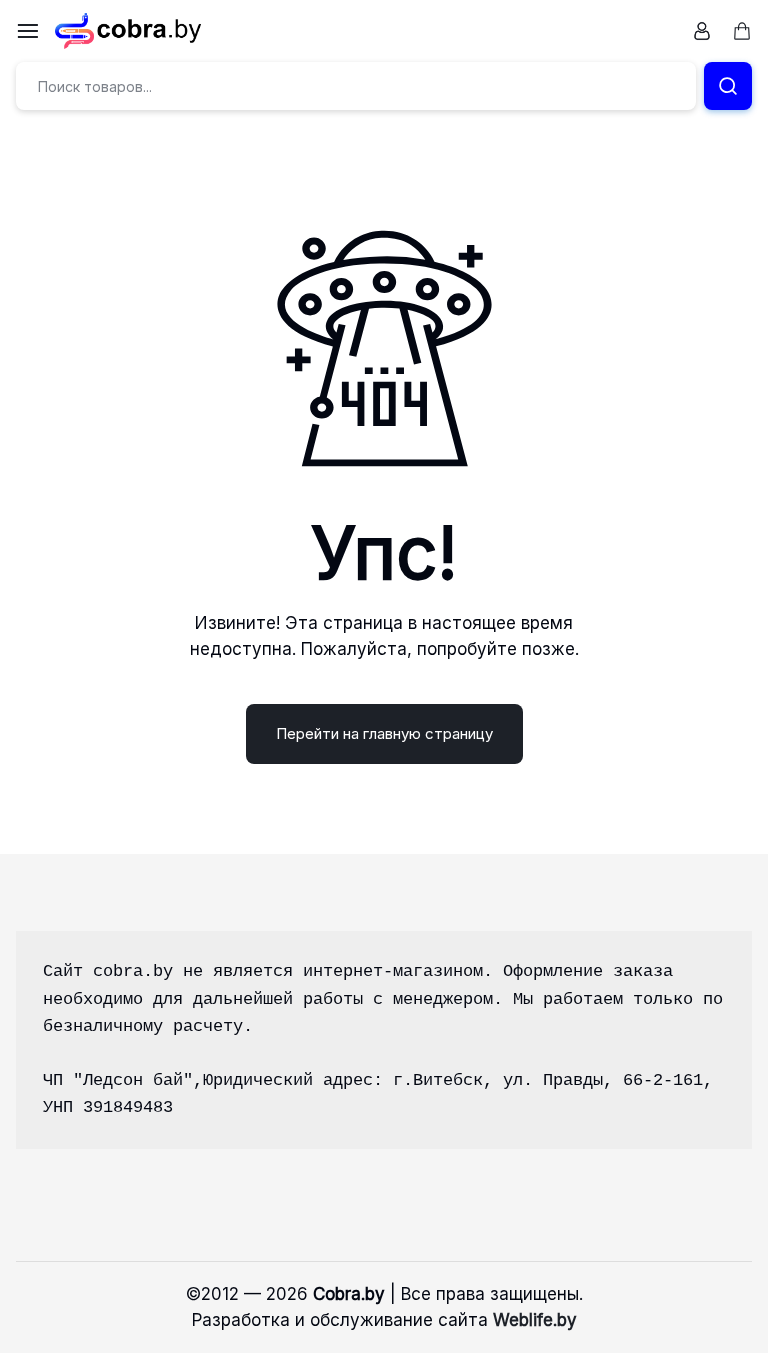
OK (703, 1327)
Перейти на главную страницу (384, 733)
